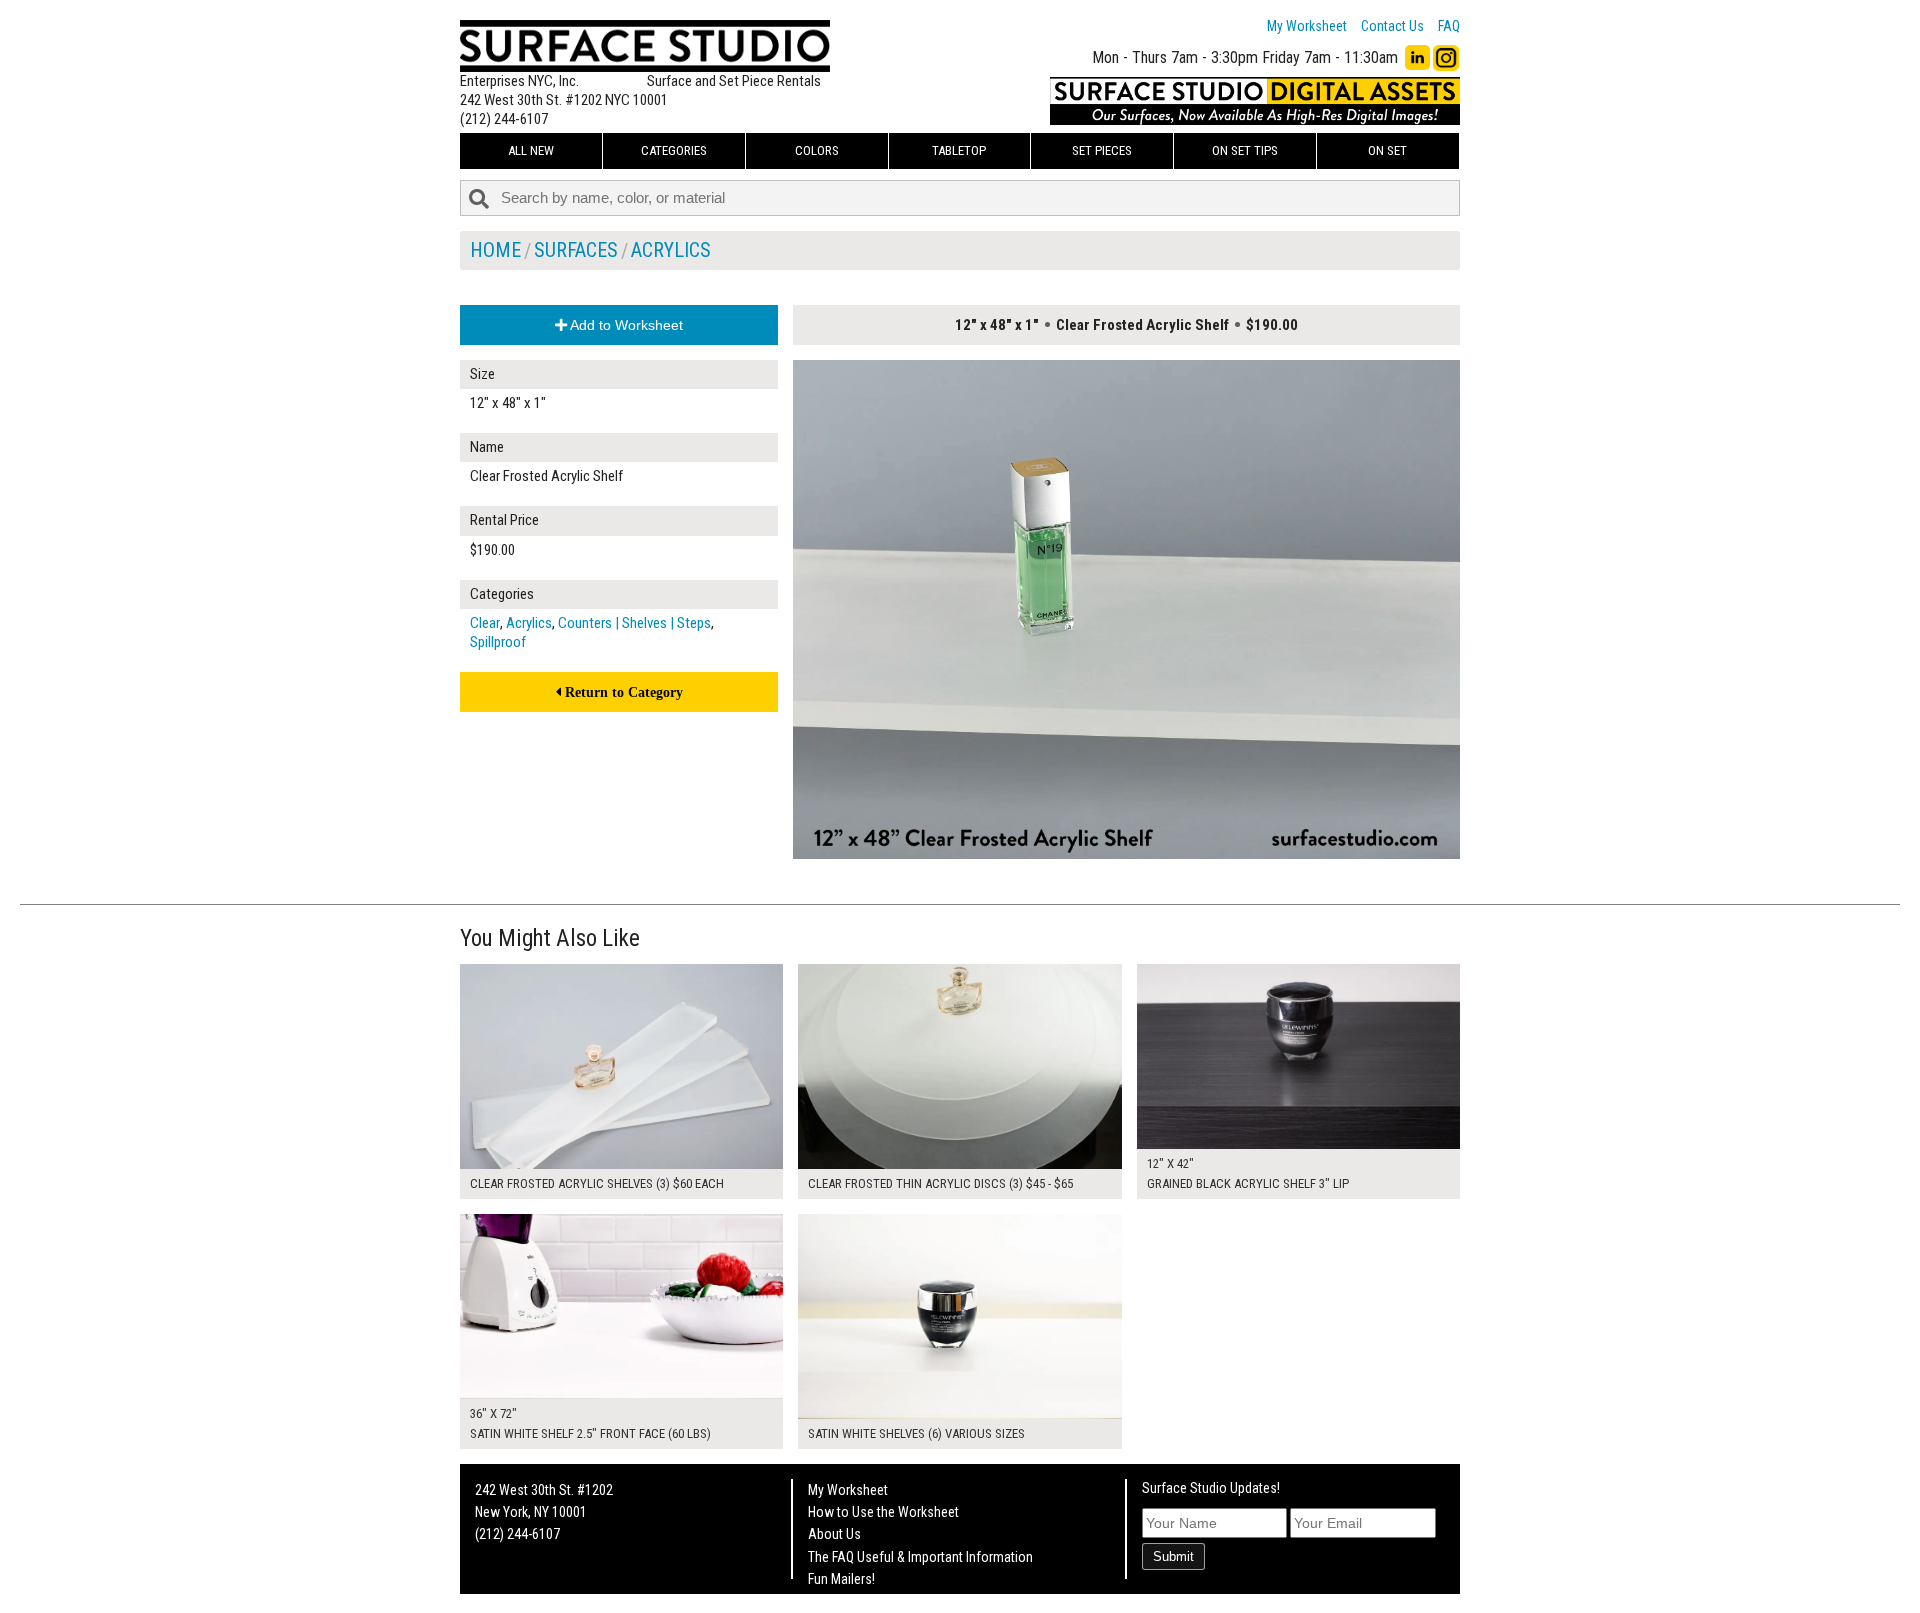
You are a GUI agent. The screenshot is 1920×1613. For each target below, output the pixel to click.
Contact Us (1392, 26)
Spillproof (498, 642)
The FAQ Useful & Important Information (920, 1557)
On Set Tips (1245, 150)
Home (495, 250)
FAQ (1449, 26)
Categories (674, 150)
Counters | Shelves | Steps (634, 623)
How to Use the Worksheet (883, 1512)
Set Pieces (1102, 150)
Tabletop (959, 150)
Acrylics (671, 250)
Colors (817, 150)
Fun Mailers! (841, 1579)
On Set (1387, 150)
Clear (485, 623)
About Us (834, 1534)
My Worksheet (1307, 26)
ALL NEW (531, 150)
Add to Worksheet (625, 325)
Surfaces (576, 250)
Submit (1173, 1556)
